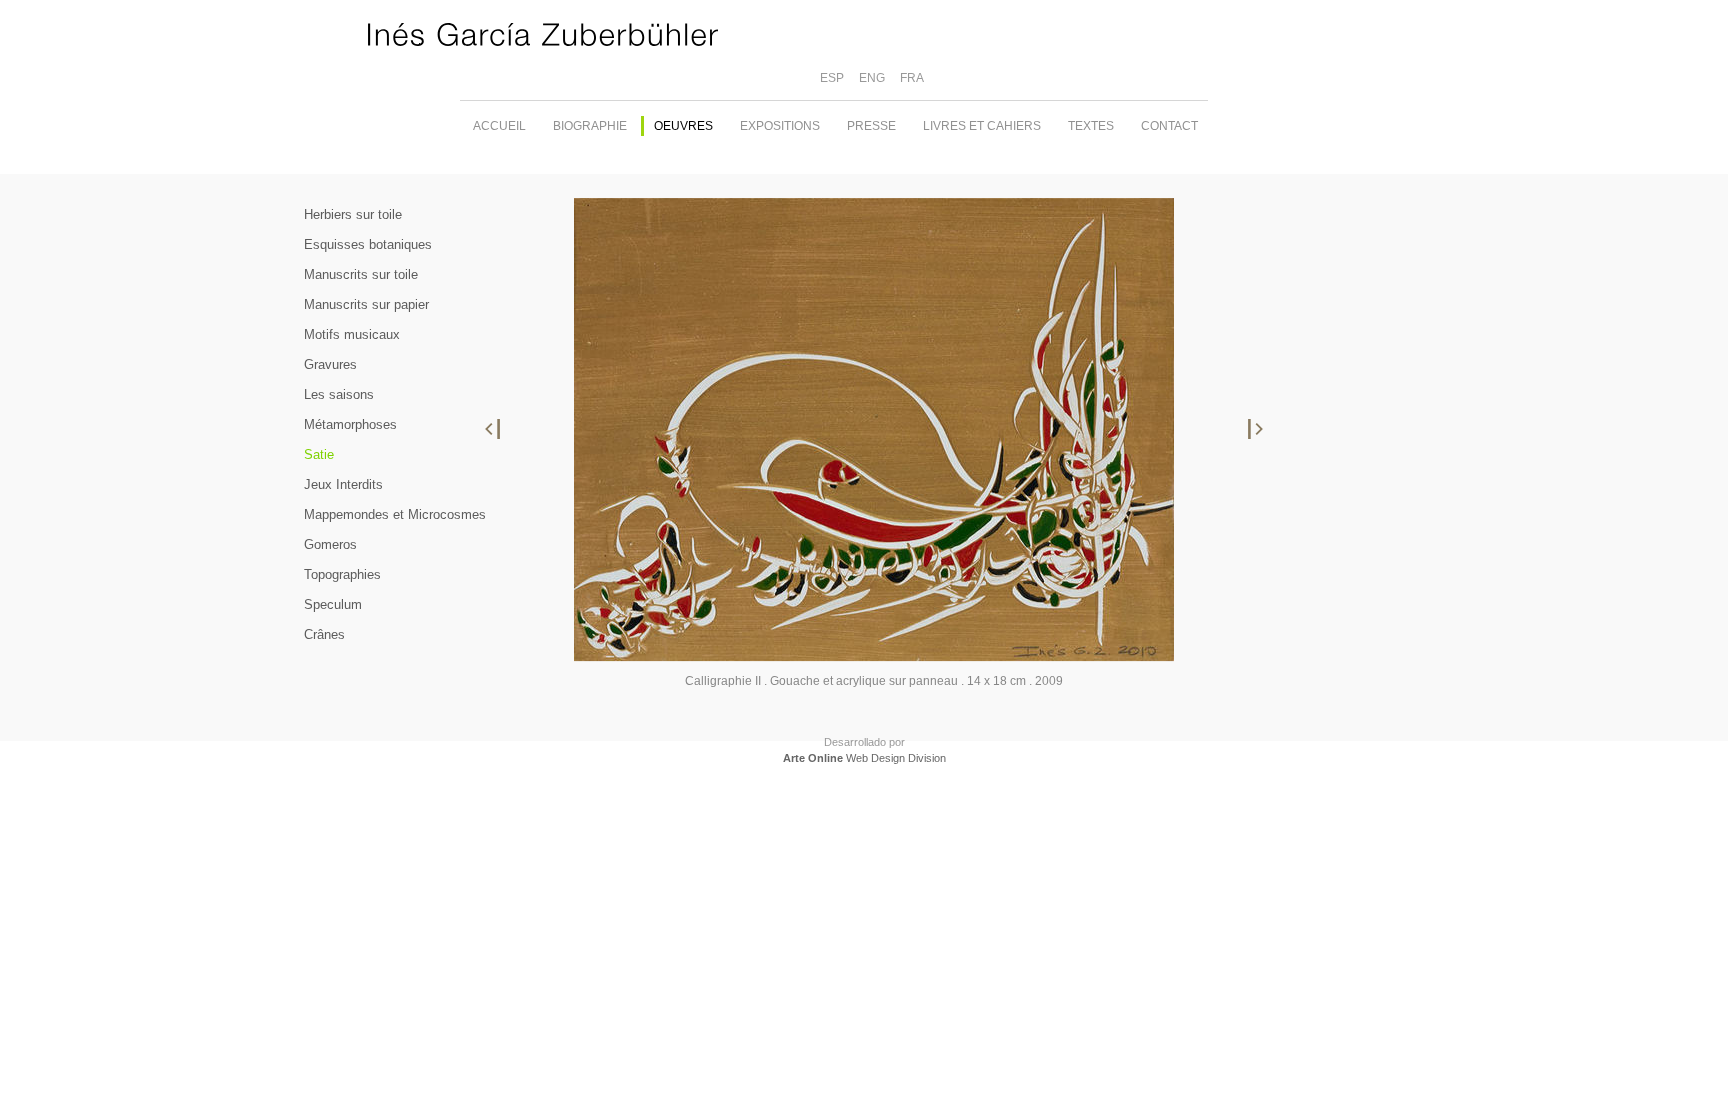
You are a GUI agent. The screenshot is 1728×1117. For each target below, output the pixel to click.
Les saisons (339, 394)
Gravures (330, 364)
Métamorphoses (350, 424)
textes (1091, 126)
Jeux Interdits (343, 484)
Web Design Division (864, 758)
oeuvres (683, 126)
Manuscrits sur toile (361, 274)
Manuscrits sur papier (366, 304)
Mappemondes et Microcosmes (395, 514)
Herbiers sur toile (353, 214)
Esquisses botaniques (368, 244)
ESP (832, 78)
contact (1169, 126)
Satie (319, 454)
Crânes (324, 634)
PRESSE (871, 126)
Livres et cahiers (982, 126)
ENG (872, 78)
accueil (499, 126)
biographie (590, 126)
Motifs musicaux (352, 334)
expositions (780, 126)
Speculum (333, 604)
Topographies (342, 574)
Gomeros (330, 544)
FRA (912, 78)
